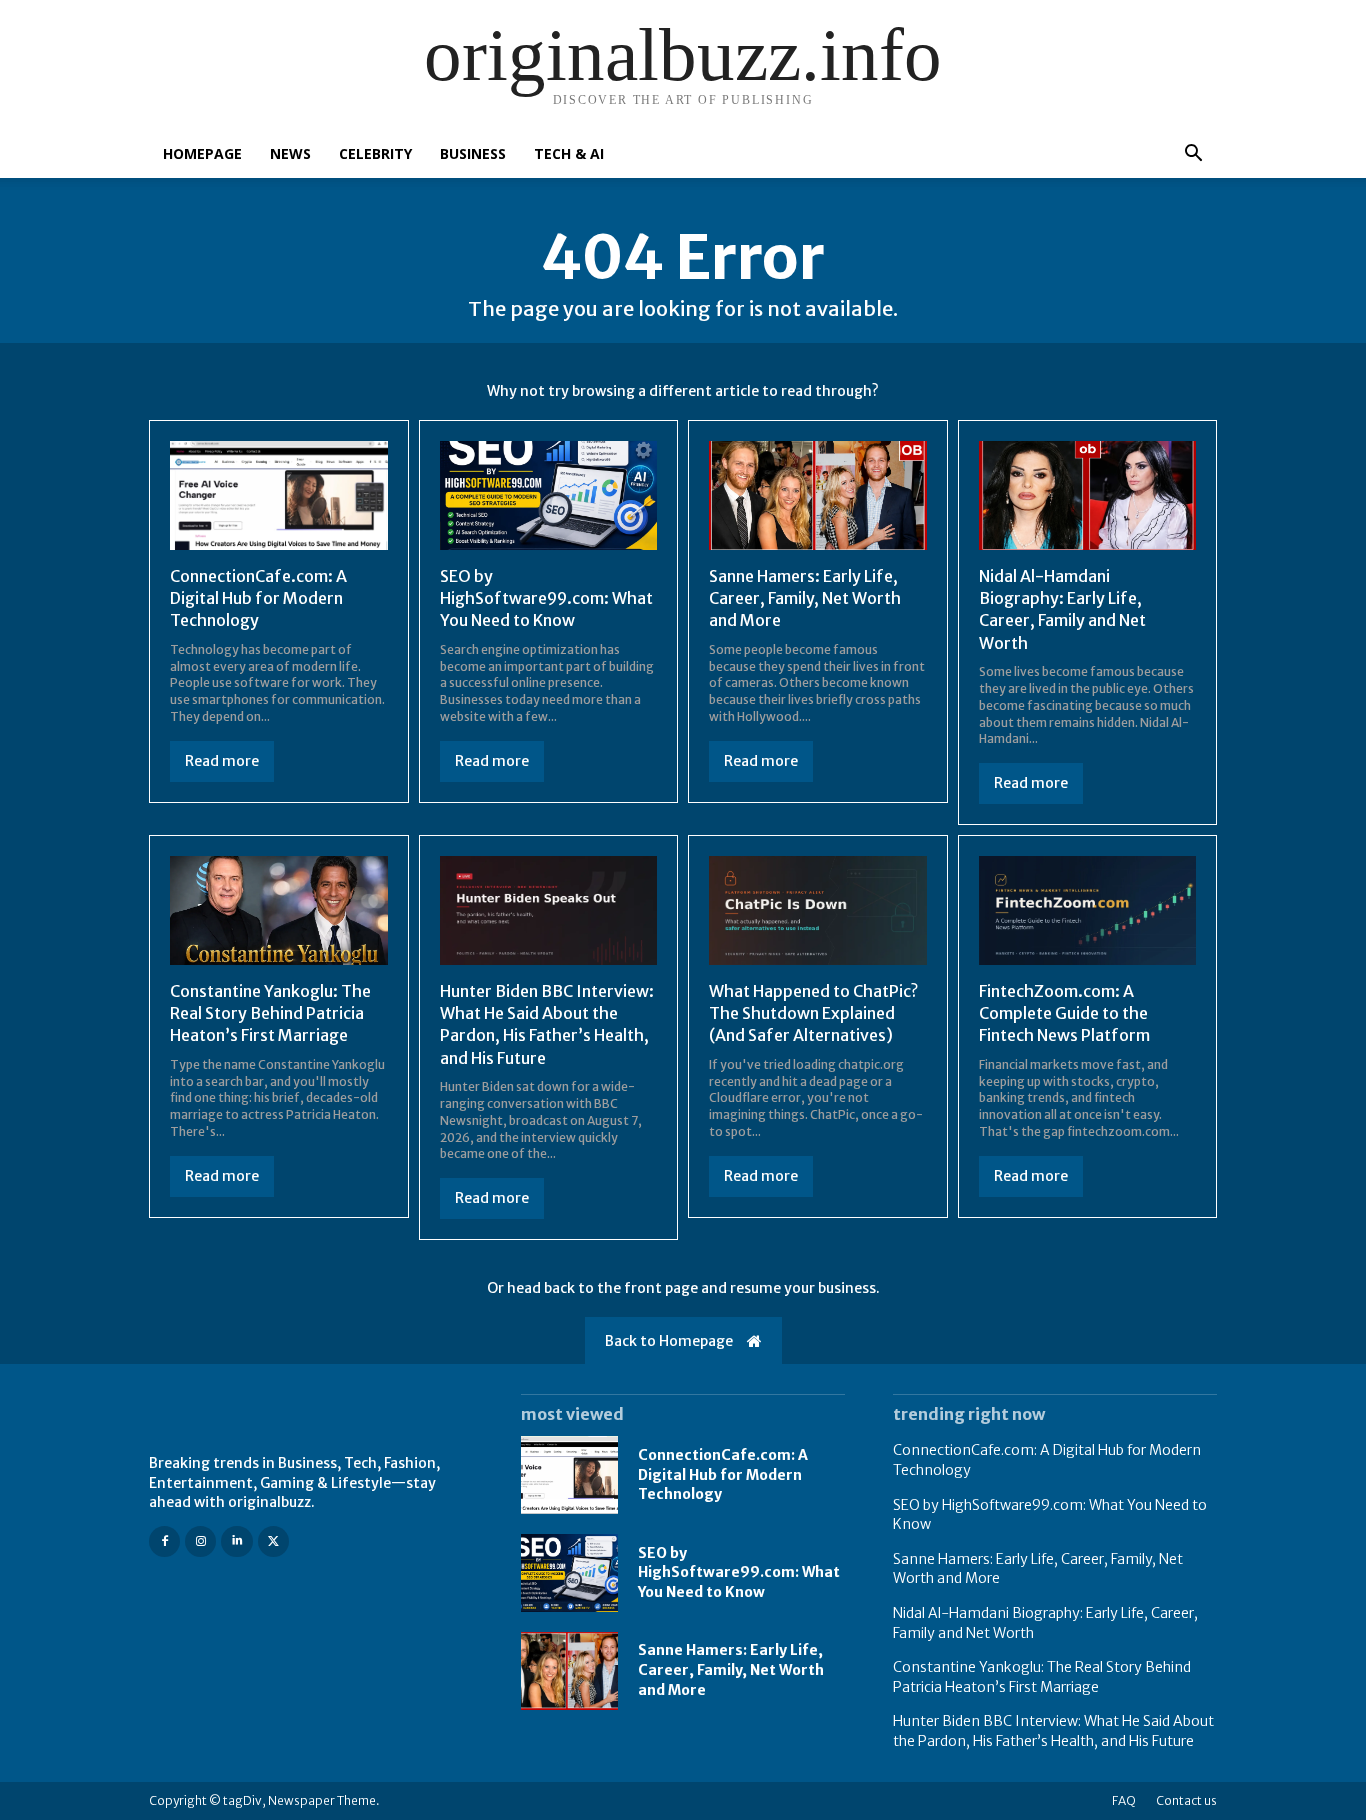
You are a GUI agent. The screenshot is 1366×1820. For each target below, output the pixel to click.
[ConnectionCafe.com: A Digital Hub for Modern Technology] (279, 495)
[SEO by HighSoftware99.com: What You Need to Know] (549, 495)
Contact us (1186, 1800)
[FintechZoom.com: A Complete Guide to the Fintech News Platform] (1088, 910)
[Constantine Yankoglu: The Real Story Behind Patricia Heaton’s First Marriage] (279, 910)
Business (473, 153)
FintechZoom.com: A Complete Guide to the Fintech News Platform (1064, 1013)
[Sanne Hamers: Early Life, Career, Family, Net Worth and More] (818, 495)
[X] (273, 1541)
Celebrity (375, 153)
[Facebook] (164, 1541)
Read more (222, 761)
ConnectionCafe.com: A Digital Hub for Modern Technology (258, 598)
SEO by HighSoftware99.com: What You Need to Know (546, 598)
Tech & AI (569, 153)
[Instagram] (200, 1541)
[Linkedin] (236, 1541)
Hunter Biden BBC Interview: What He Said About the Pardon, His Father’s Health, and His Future (547, 1024)
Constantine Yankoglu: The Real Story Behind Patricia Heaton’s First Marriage (270, 1013)
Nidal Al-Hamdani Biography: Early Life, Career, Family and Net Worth (1062, 609)
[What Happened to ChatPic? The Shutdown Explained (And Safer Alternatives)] (818, 910)
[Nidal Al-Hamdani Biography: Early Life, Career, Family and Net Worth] (1088, 495)
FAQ (1124, 1800)
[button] (1193, 155)
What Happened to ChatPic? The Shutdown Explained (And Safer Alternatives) (813, 1013)
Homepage (202, 153)
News (290, 153)
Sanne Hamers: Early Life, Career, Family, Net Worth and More (805, 598)
